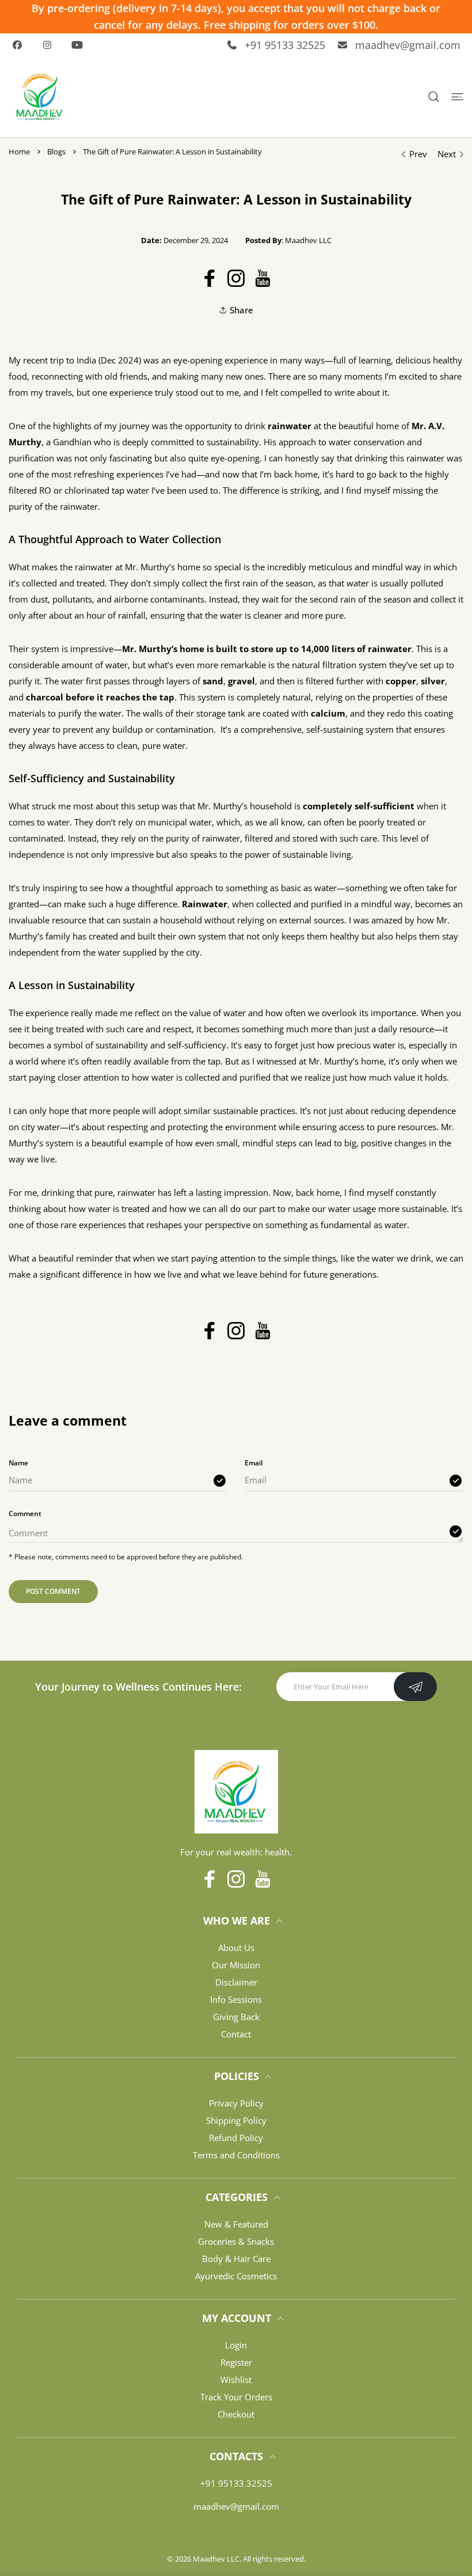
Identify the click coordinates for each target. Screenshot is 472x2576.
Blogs (56, 151)
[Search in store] (434, 96)
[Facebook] (21, 45)
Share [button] (241, 310)
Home (19, 151)
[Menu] (457, 96)
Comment (25, 1514)
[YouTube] (81, 45)
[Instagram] (51, 45)
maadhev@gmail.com (408, 45)
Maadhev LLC (216, 2559)
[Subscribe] (415, 1687)
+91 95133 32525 (285, 45)
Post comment (53, 1591)
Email (254, 1463)
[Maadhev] (40, 97)
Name (18, 1463)
